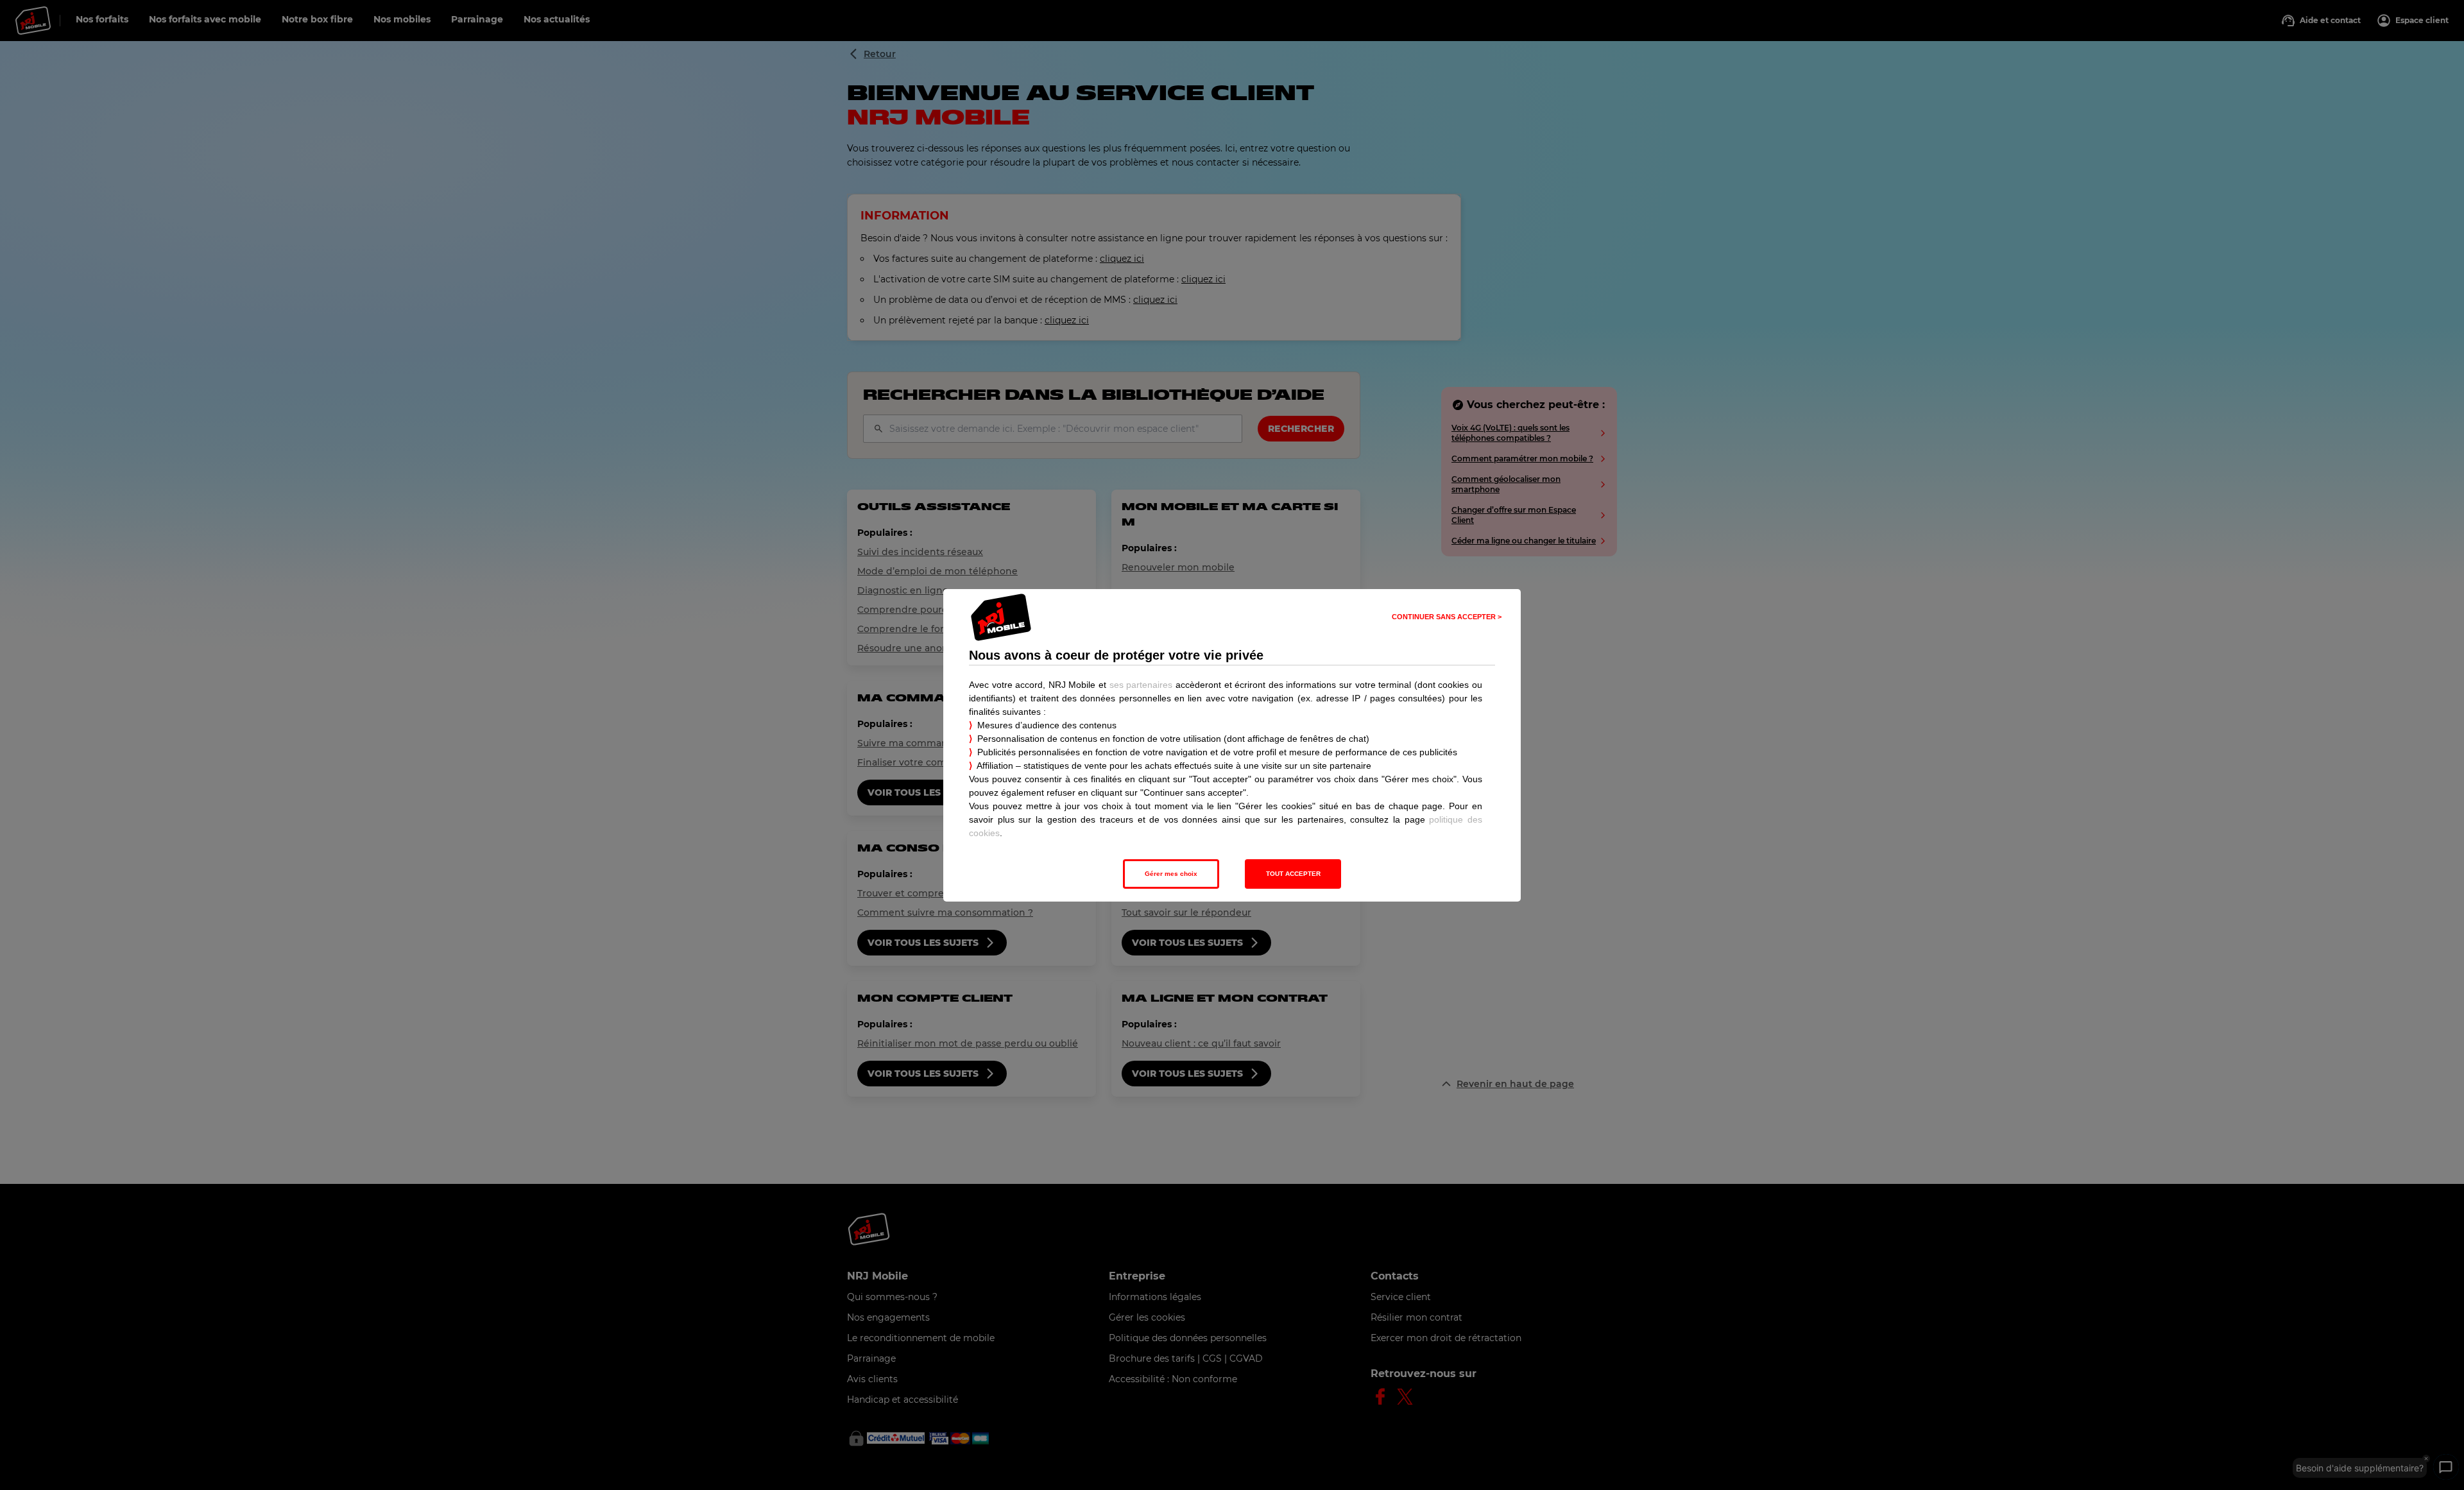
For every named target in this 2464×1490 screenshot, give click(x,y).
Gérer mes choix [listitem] (1171, 874)
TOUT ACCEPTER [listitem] (1293, 874)
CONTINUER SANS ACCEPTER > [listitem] (1447, 617)
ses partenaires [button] (1141, 685)
